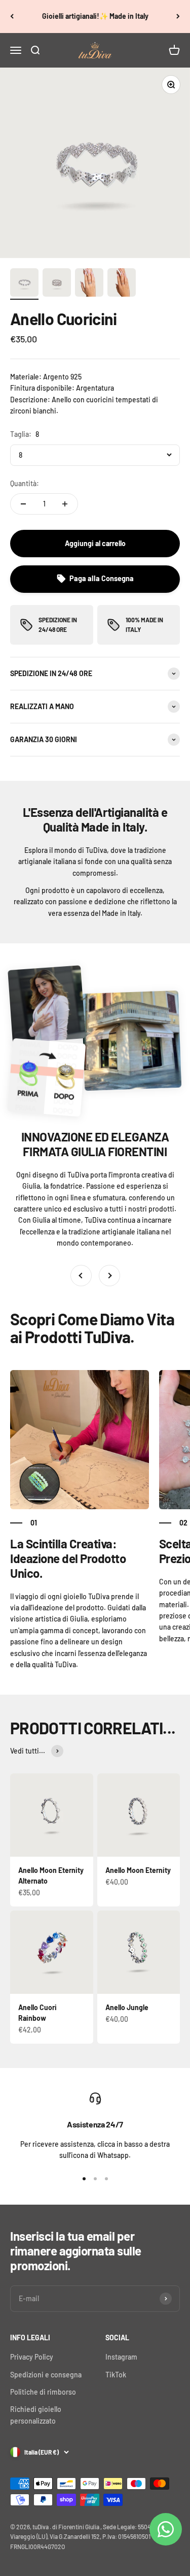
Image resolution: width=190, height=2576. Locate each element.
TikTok (116, 2375)
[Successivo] (178, 17)
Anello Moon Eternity (138, 1870)
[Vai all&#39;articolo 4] (122, 284)
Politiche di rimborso (43, 2392)
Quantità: (25, 483)
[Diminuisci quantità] (23, 504)
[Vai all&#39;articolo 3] (89, 284)
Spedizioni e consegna (46, 2375)
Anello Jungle (127, 2007)
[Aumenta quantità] (65, 504)
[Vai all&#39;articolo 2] (57, 284)
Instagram (121, 2357)
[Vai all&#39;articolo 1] (24, 284)
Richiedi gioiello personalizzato (36, 2415)
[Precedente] (12, 17)
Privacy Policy (32, 2357)
